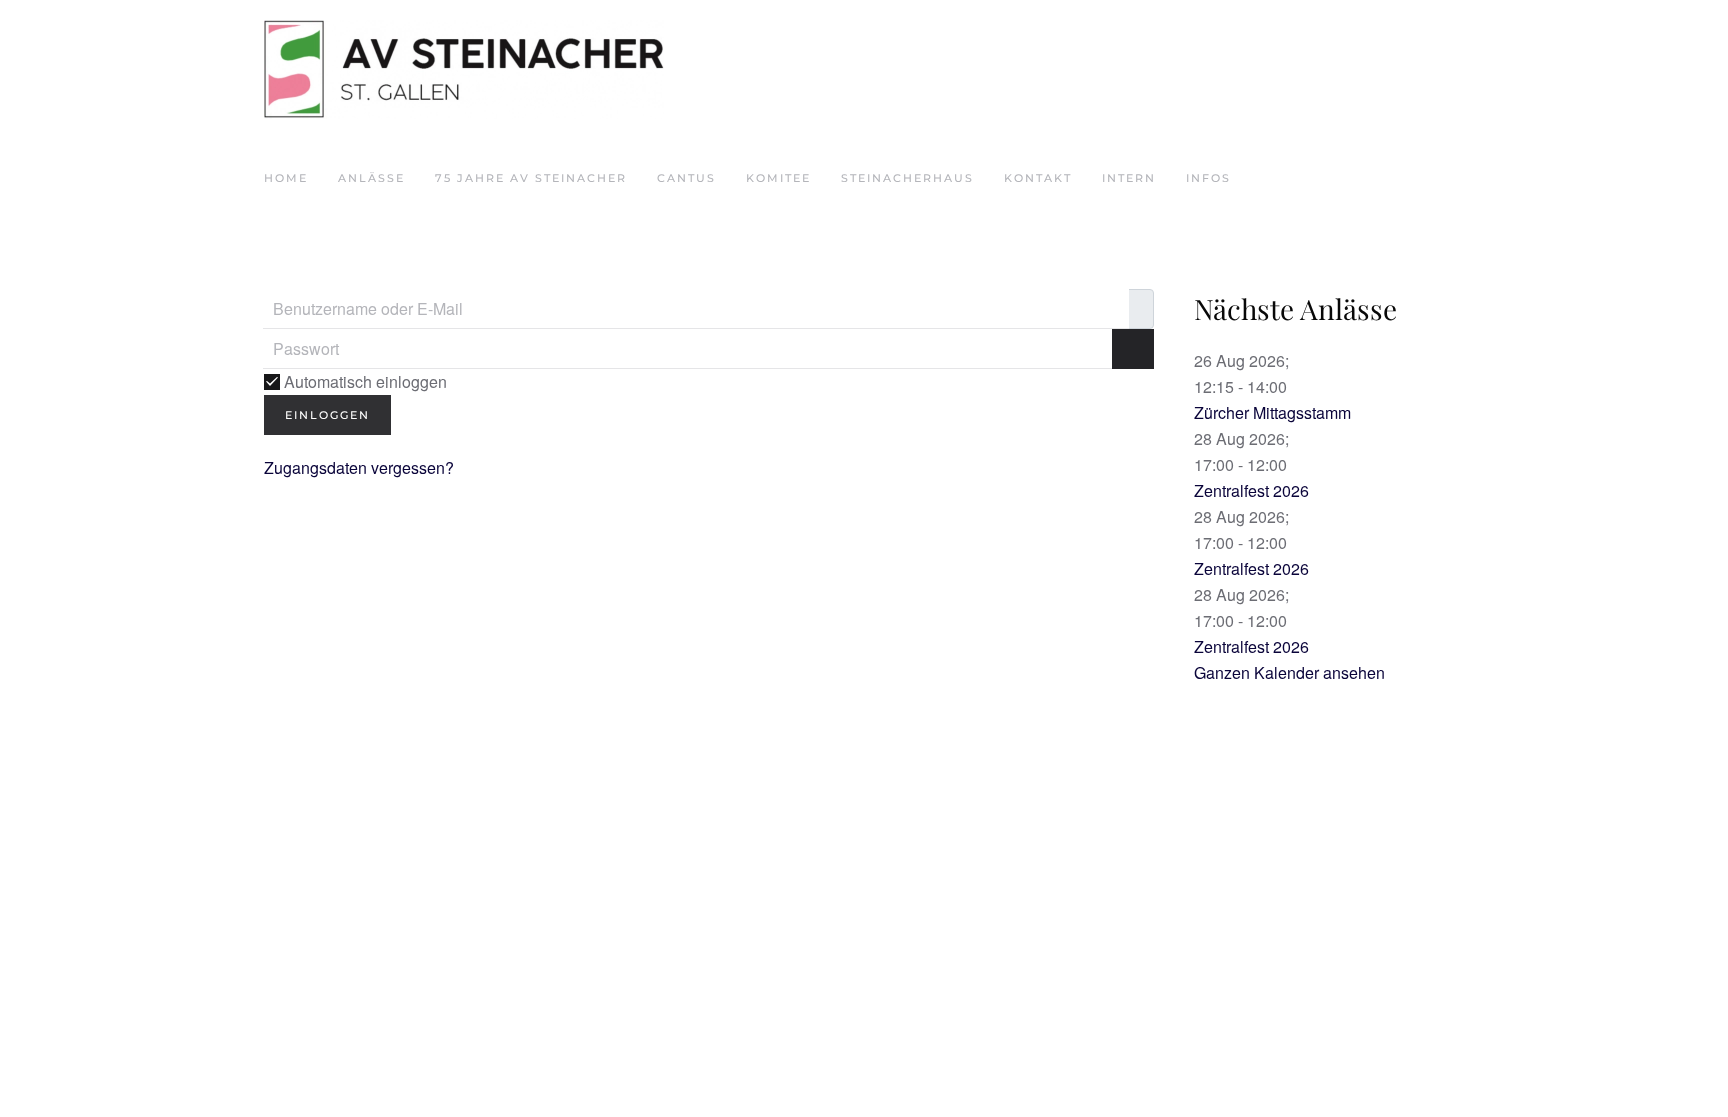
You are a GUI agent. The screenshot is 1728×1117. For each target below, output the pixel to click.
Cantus (686, 178)
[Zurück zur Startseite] (464, 69)
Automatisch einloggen (363, 381)
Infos (1208, 178)
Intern (1129, 178)
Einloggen (327, 415)
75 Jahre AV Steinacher (531, 178)
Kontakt (1038, 178)
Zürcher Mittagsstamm (1272, 412)
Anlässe (371, 178)
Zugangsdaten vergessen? (359, 467)
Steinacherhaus (907, 178)
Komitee (778, 178)
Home (286, 178)
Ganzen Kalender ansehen (1289, 672)
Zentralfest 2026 (1251, 490)
